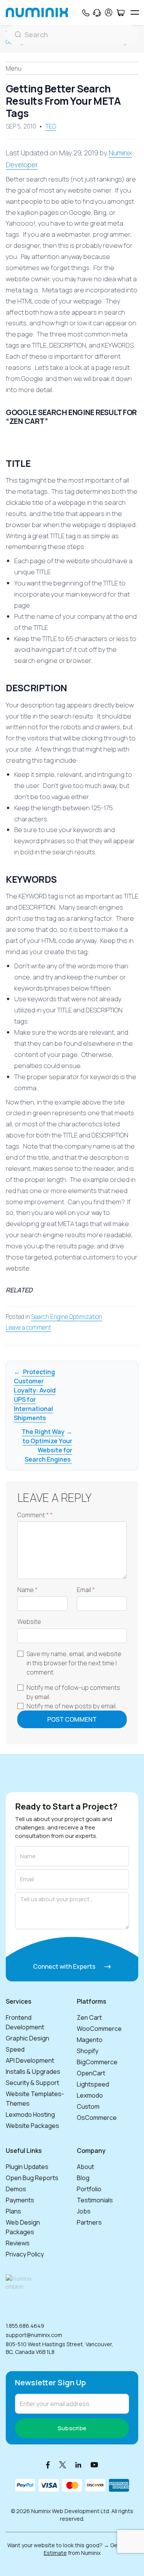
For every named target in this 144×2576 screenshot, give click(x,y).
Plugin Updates (27, 2167)
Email (86, 1590)
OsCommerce (97, 2118)
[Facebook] (48, 2465)
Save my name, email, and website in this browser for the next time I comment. (74, 1663)
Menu (14, 68)
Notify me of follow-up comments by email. (73, 1692)
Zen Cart (89, 2017)
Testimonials (95, 2200)
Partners (89, 2222)
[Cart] (120, 13)
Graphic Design (27, 2038)
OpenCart (91, 2073)
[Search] (72, 35)
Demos (16, 2189)
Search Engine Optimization (67, 1317)
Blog (83, 2178)
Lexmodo (90, 2095)
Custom (88, 2106)
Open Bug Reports (32, 2178)
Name (27, 1590)
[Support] (97, 13)
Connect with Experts (65, 1966)
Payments (20, 2200)
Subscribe (72, 2428)
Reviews (18, 2243)
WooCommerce (99, 2029)
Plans (13, 2211)
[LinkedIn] (78, 2465)
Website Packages (32, 2126)
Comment (35, 1515)
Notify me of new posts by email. (72, 1706)
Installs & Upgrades (33, 2072)
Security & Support (32, 2083)
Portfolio (89, 2189)
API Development (30, 2060)
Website (29, 1622)
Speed (15, 2049)
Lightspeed (93, 2084)
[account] (109, 12)
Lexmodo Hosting (30, 2115)
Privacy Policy (25, 2254)
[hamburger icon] (135, 12)
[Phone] (85, 13)
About (85, 2167)
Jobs (84, 2211)
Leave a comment (28, 1328)
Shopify (88, 2051)
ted (51, 126)
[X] (63, 2465)
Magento (90, 2040)
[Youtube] (94, 2465)
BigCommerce (97, 2062)
